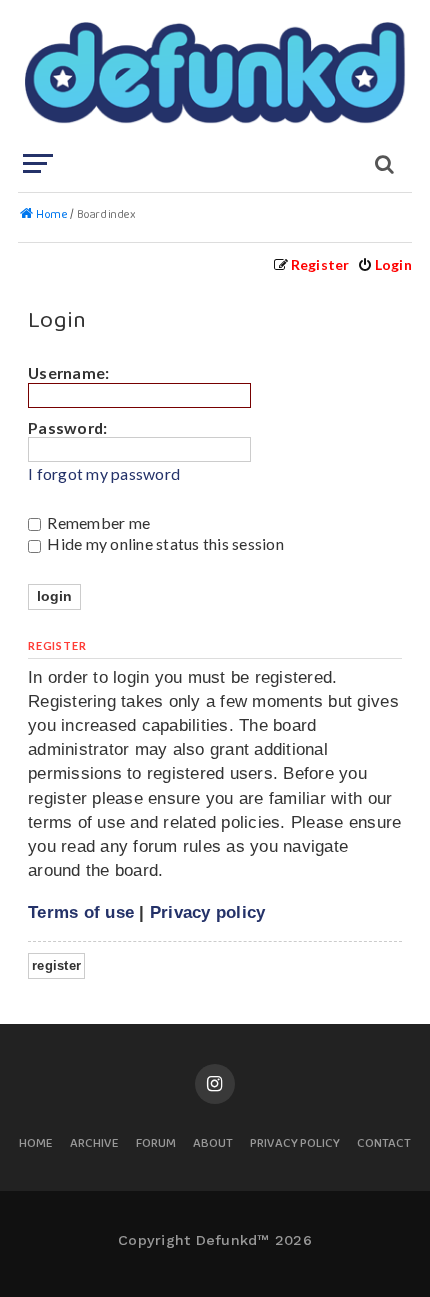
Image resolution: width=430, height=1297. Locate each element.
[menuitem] (384, 264)
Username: (68, 372)
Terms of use (81, 912)
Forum (156, 1144)
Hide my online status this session (164, 543)
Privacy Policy (295, 1144)
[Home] (213, 75)
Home (36, 1144)
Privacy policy (208, 912)
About (213, 1144)
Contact (384, 1144)
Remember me (97, 522)
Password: (67, 427)
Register (56, 965)
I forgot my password (104, 474)
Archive (94, 1144)
